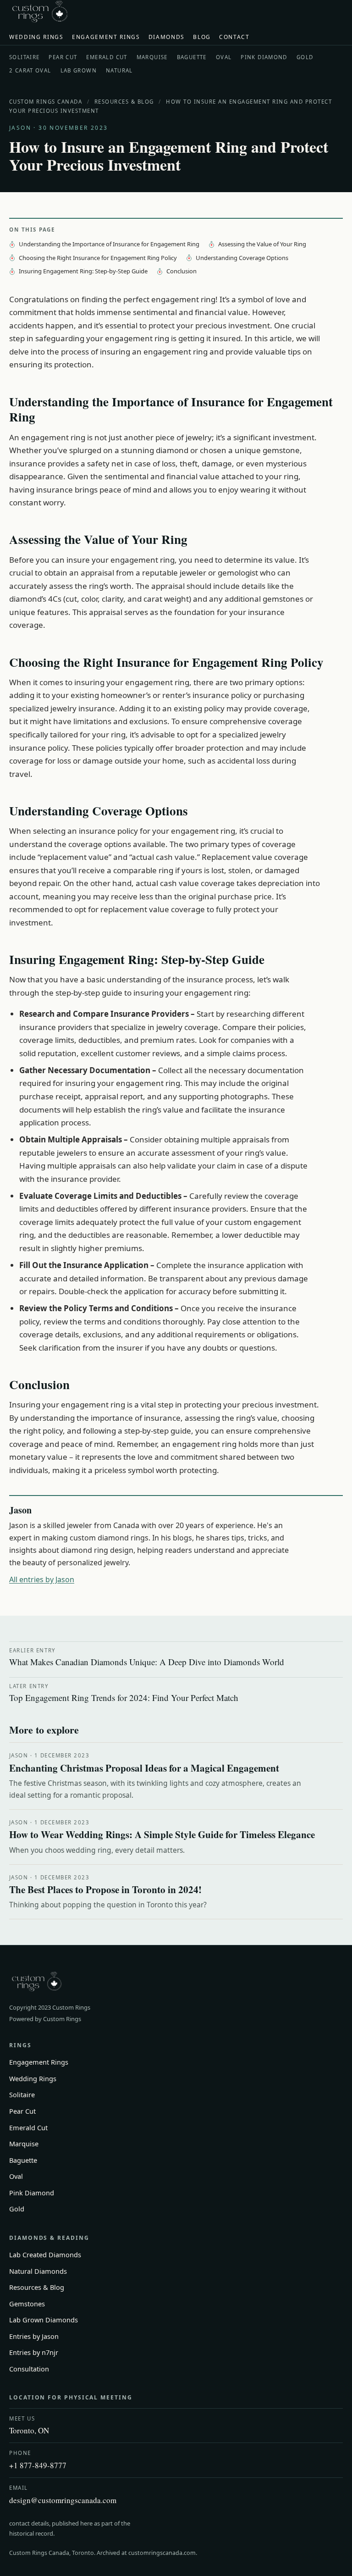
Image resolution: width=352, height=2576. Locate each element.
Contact (234, 37)
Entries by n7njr (34, 2352)
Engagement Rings (106, 37)
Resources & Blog (124, 102)
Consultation (29, 2369)
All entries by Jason (42, 1579)
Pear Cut (63, 57)
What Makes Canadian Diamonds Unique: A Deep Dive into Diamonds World (147, 1657)
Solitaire (24, 57)
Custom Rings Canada (46, 102)
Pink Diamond (264, 57)
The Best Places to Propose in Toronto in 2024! (105, 1889)
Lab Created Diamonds (45, 2255)
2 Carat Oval (30, 70)
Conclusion (181, 271)
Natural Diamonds (38, 2271)
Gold (305, 57)
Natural (119, 70)
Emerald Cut (107, 57)
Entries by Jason (34, 2336)
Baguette (192, 57)
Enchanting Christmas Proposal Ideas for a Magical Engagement (144, 1768)
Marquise (152, 57)
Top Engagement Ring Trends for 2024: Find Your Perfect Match (124, 1693)
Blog (202, 37)
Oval (224, 57)
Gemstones (27, 2304)
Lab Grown (79, 70)
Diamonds (167, 37)
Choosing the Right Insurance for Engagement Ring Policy (98, 258)
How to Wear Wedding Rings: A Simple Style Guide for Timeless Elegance (162, 1834)
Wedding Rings (36, 37)
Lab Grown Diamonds (44, 2320)
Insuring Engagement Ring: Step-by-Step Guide (83, 271)
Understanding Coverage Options (242, 258)
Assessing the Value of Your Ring (262, 244)
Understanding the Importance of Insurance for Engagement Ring (109, 244)
